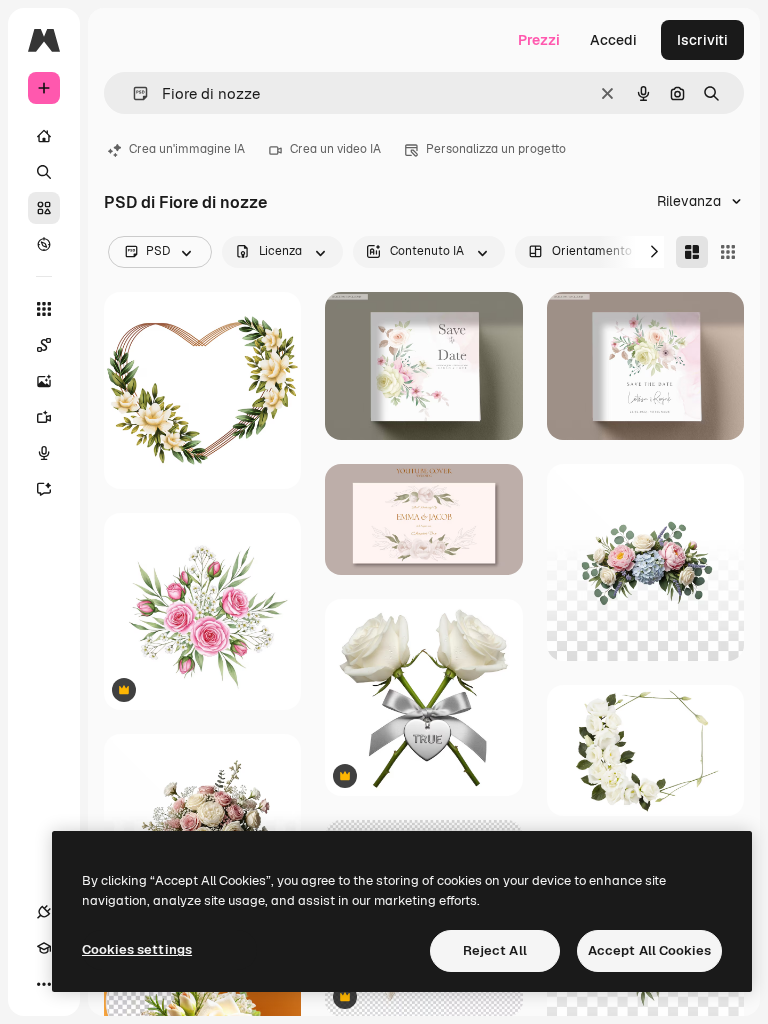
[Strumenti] (44, 309)
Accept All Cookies (649, 950)
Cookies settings (137, 949)
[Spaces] (44, 345)
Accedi (613, 40)
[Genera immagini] (44, 381)
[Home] (44, 136)
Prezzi (539, 40)
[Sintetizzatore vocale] (44, 453)
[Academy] (44, 948)
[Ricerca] (44, 172)
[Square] (728, 252)
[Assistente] (44, 489)
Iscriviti (702, 40)
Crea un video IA (335, 149)
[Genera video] (44, 417)
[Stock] (44, 208)
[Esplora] (44, 244)
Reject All (495, 950)
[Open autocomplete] (132, 93)
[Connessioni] (44, 912)
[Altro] (44, 984)
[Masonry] (692, 252)
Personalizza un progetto (496, 149)
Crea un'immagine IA (187, 149)
